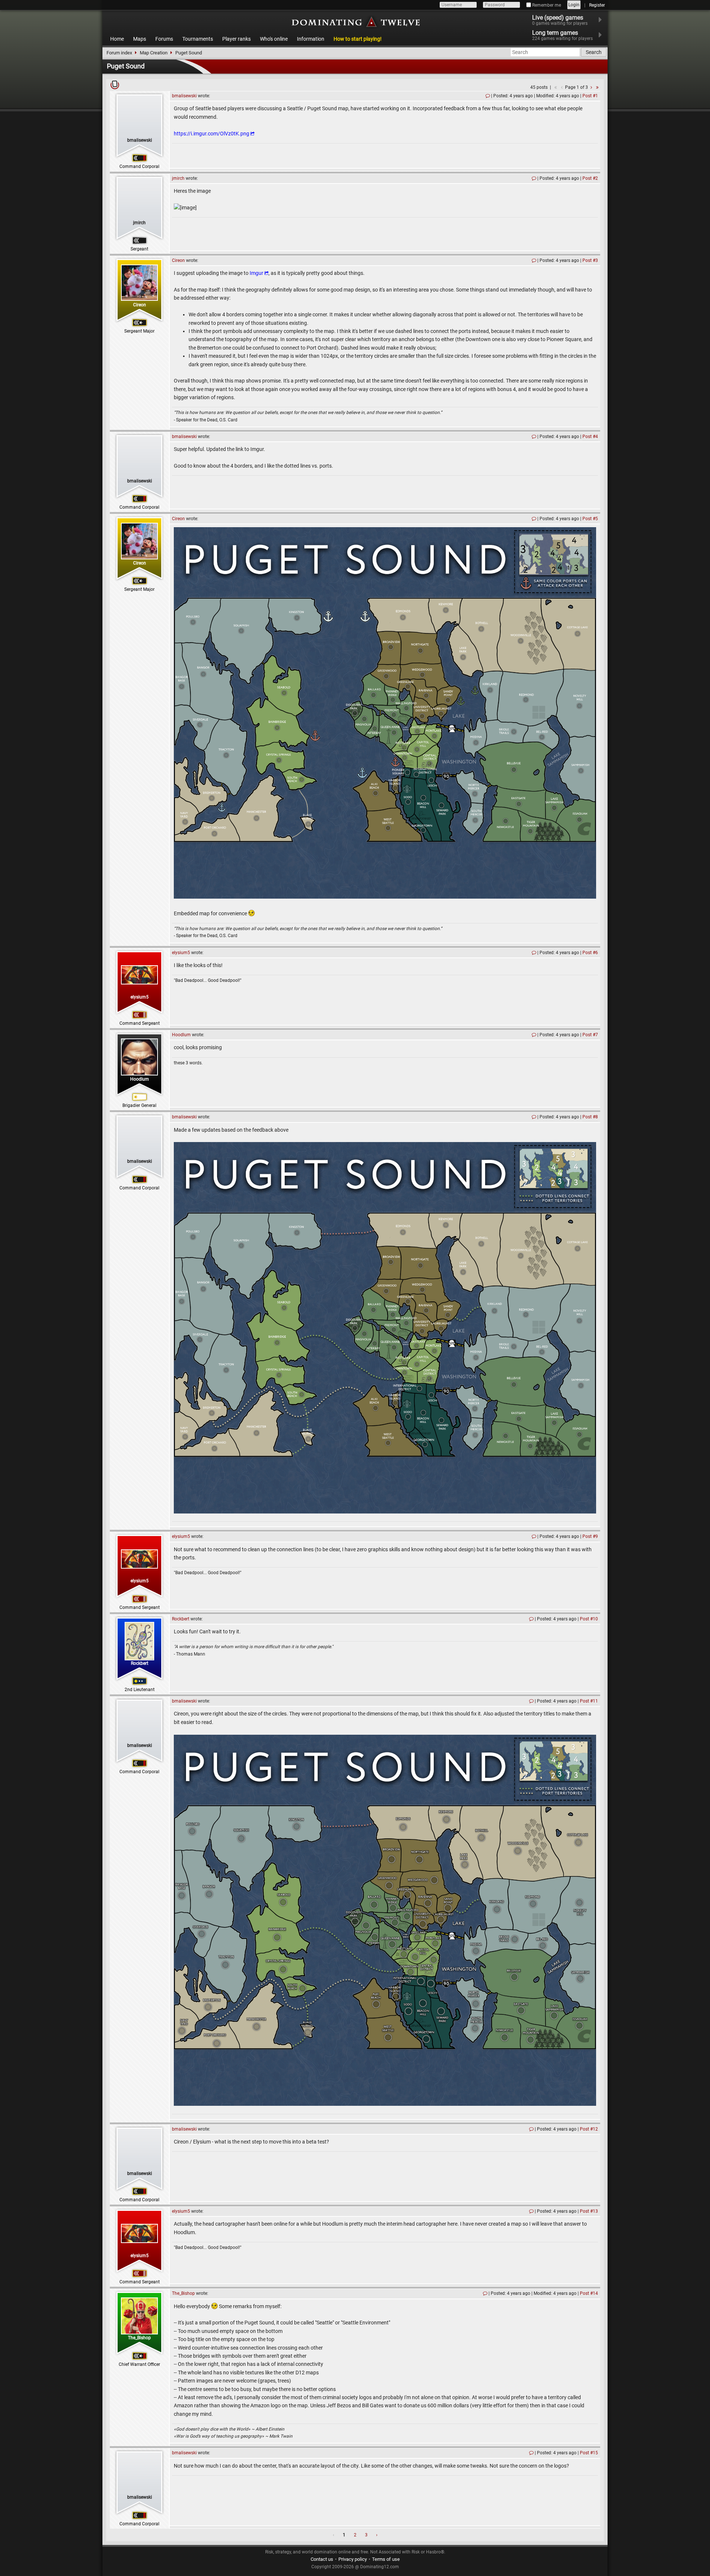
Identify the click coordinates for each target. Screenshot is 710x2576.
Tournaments (198, 39)
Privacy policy (353, 2559)
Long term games (562, 35)
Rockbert (140, 1663)
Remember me (546, 5)
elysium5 (140, 997)
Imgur (256, 273)
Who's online (274, 39)
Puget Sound (189, 53)
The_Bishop (139, 2338)
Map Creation (154, 53)
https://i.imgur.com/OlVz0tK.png (212, 134)
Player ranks (236, 39)
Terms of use (386, 2559)
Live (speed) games (560, 20)
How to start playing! (358, 39)
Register (597, 5)
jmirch (139, 223)
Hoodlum (140, 1079)
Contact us (322, 2559)
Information (311, 39)
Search (594, 52)
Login (574, 5)
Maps (140, 39)
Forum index (119, 53)
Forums (164, 39)
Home (117, 39)
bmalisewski (140, 140)
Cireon (140, 305)
